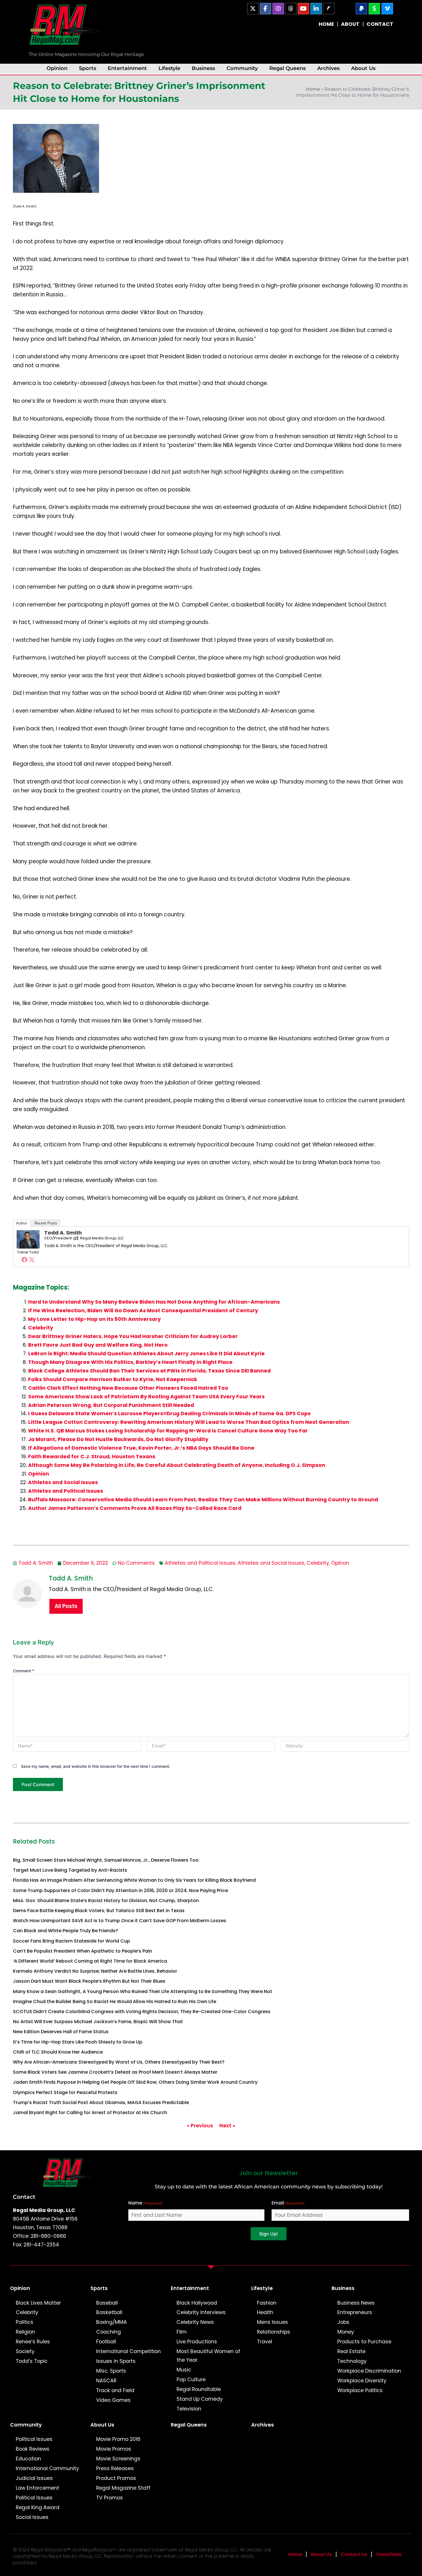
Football (106, 2342)
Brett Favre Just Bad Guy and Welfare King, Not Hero (98, 1345)
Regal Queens (288, 68)
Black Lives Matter (38, 2303)
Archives (328, 68)
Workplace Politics (360, 2390)
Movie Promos (114, 2449)
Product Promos (116, 2478)
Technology (352, 2361)
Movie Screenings (118, 2459)
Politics (25, 2322)
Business (203, 68)
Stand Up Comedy (200, 2399)
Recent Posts (46, 1223)
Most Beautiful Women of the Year (208, 2356)
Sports (88, 68)
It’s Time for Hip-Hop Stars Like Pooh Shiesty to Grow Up (78, 2042)
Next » (227, 2126)
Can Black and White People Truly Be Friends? (65, 1931)
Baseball (107, 2303)
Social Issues (32, 2517)
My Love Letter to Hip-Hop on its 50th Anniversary (94, 1319)
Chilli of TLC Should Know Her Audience (58, 2052)
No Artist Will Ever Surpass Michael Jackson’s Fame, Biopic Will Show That (98, 2022)
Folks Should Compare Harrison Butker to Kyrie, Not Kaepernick (113, 1379)
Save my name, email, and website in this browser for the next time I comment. (96, 1766)
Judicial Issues (34, 2478)
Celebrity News (195, 2322)
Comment (24, 1671)
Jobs (343, 2322)
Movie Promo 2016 (118, 2439)
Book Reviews (33, 2449)
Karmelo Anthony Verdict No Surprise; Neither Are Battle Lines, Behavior (95, 1971)
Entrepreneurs (355, 2312)
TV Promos (110, 2498)
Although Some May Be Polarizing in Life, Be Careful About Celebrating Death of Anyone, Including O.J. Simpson (177, 1465)
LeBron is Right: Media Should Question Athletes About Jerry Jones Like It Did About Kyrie (146, 1354)
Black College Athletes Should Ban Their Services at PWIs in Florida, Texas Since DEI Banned (149, 1371)
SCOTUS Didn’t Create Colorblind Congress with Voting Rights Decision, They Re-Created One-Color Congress (142, 2012)
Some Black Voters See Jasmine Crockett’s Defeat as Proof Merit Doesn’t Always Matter (115, 2072)
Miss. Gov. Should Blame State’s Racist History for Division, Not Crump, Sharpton (106, 1901)
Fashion (267, 2303)
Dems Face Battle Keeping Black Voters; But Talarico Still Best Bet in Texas (99, 1911)
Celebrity (41, 1328)
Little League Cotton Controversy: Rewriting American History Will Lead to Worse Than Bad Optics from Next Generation (189, 1422)
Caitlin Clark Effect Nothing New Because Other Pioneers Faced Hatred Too (128, 1388)
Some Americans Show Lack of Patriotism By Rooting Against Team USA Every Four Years (146, 1397)
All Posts (66, 1606)
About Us (363, 68)
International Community (47, 2468)
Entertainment (127, 68)
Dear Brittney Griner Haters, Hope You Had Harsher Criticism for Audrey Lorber (133, 1336)
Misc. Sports (111, 2371)
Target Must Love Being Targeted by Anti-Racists (70, 1870)
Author (22, 1223)
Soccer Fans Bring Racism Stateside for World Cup (71, 1941)
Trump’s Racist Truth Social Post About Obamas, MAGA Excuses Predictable (101, 2102)
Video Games (113, 2400)
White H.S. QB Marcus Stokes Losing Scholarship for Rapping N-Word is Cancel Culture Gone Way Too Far (168, 1431)
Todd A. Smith (63, 1233)
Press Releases (115, 2468)
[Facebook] (24, 1259)
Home (313, 89)
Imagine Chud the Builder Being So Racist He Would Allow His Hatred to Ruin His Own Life (115, 2001)
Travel (265, 2342)
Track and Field (115, 2390)
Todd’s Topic (32, 2361)
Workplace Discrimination (369, 2371)
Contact (24, 2197)
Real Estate (351, 2351)
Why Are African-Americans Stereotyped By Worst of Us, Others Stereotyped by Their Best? (119, 2062)
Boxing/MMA (112, 2322)
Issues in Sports (116, 2361)
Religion (25, 2332)
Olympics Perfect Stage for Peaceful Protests (65, 2092)
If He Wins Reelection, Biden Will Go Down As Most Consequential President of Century (143, 1311)
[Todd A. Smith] (28, 1239)
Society (25, 2351)
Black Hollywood (197, 2303)
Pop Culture (191, 2379)
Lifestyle (169, 68)
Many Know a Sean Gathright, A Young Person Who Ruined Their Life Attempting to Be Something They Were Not (143, 1991)
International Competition (128, 2351)
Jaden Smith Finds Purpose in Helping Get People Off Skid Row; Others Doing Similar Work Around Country (135, 2082)
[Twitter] (32, 1259)
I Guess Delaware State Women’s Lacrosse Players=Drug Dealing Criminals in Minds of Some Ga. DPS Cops (169, 1414)
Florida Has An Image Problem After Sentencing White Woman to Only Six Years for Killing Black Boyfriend (134, 1880)
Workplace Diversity (362, 2381)
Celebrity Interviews (201, 2312)
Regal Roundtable (199, 2389)
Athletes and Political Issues (66, 1491)
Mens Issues (272, 2322)
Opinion (57, 68)
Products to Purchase (364, 2342)
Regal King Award (38, 2507)
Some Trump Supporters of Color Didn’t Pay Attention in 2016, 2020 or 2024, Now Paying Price (120, 1890)
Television (189, 2409)
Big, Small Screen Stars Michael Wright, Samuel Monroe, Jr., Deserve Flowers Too (106, 1860)
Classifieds (389, 2554)
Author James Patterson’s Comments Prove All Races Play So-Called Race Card (135, 1508)
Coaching (109, 2332)
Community (242, 68)
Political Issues (34, 2439)
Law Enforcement (37, 2488)
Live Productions (197, 2342)
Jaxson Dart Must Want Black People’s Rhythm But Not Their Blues (89, 1981)
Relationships (274, 2332)
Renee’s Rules (33, 2342)
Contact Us (354, 2554)
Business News (356, 2303)
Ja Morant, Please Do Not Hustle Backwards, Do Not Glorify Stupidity (118, 1439)
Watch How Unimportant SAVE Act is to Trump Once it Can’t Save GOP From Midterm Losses (120, 1921)
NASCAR (106, 2381)
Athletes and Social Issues (63, 1482)
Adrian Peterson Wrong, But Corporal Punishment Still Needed (111, 1405)
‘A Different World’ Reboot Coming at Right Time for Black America (90, 1961)
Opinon (340, 1563)
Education (28, 2459)
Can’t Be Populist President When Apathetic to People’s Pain (83, 1951)
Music (184, 2370)
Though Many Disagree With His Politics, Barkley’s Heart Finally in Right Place (130, 1362)
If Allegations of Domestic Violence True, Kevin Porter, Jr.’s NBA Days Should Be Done (141, 1448)
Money (346, 2332)
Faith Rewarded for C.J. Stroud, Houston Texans (92, 1457)
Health (265, 2312)
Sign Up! (269, 2234)
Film (182, 2332)
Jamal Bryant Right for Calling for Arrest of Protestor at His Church (90, 2113)
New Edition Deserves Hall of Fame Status (61, 2032)
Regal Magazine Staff (123, 2488)
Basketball (109, 2312)
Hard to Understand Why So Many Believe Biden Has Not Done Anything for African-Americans (154, 1302)
